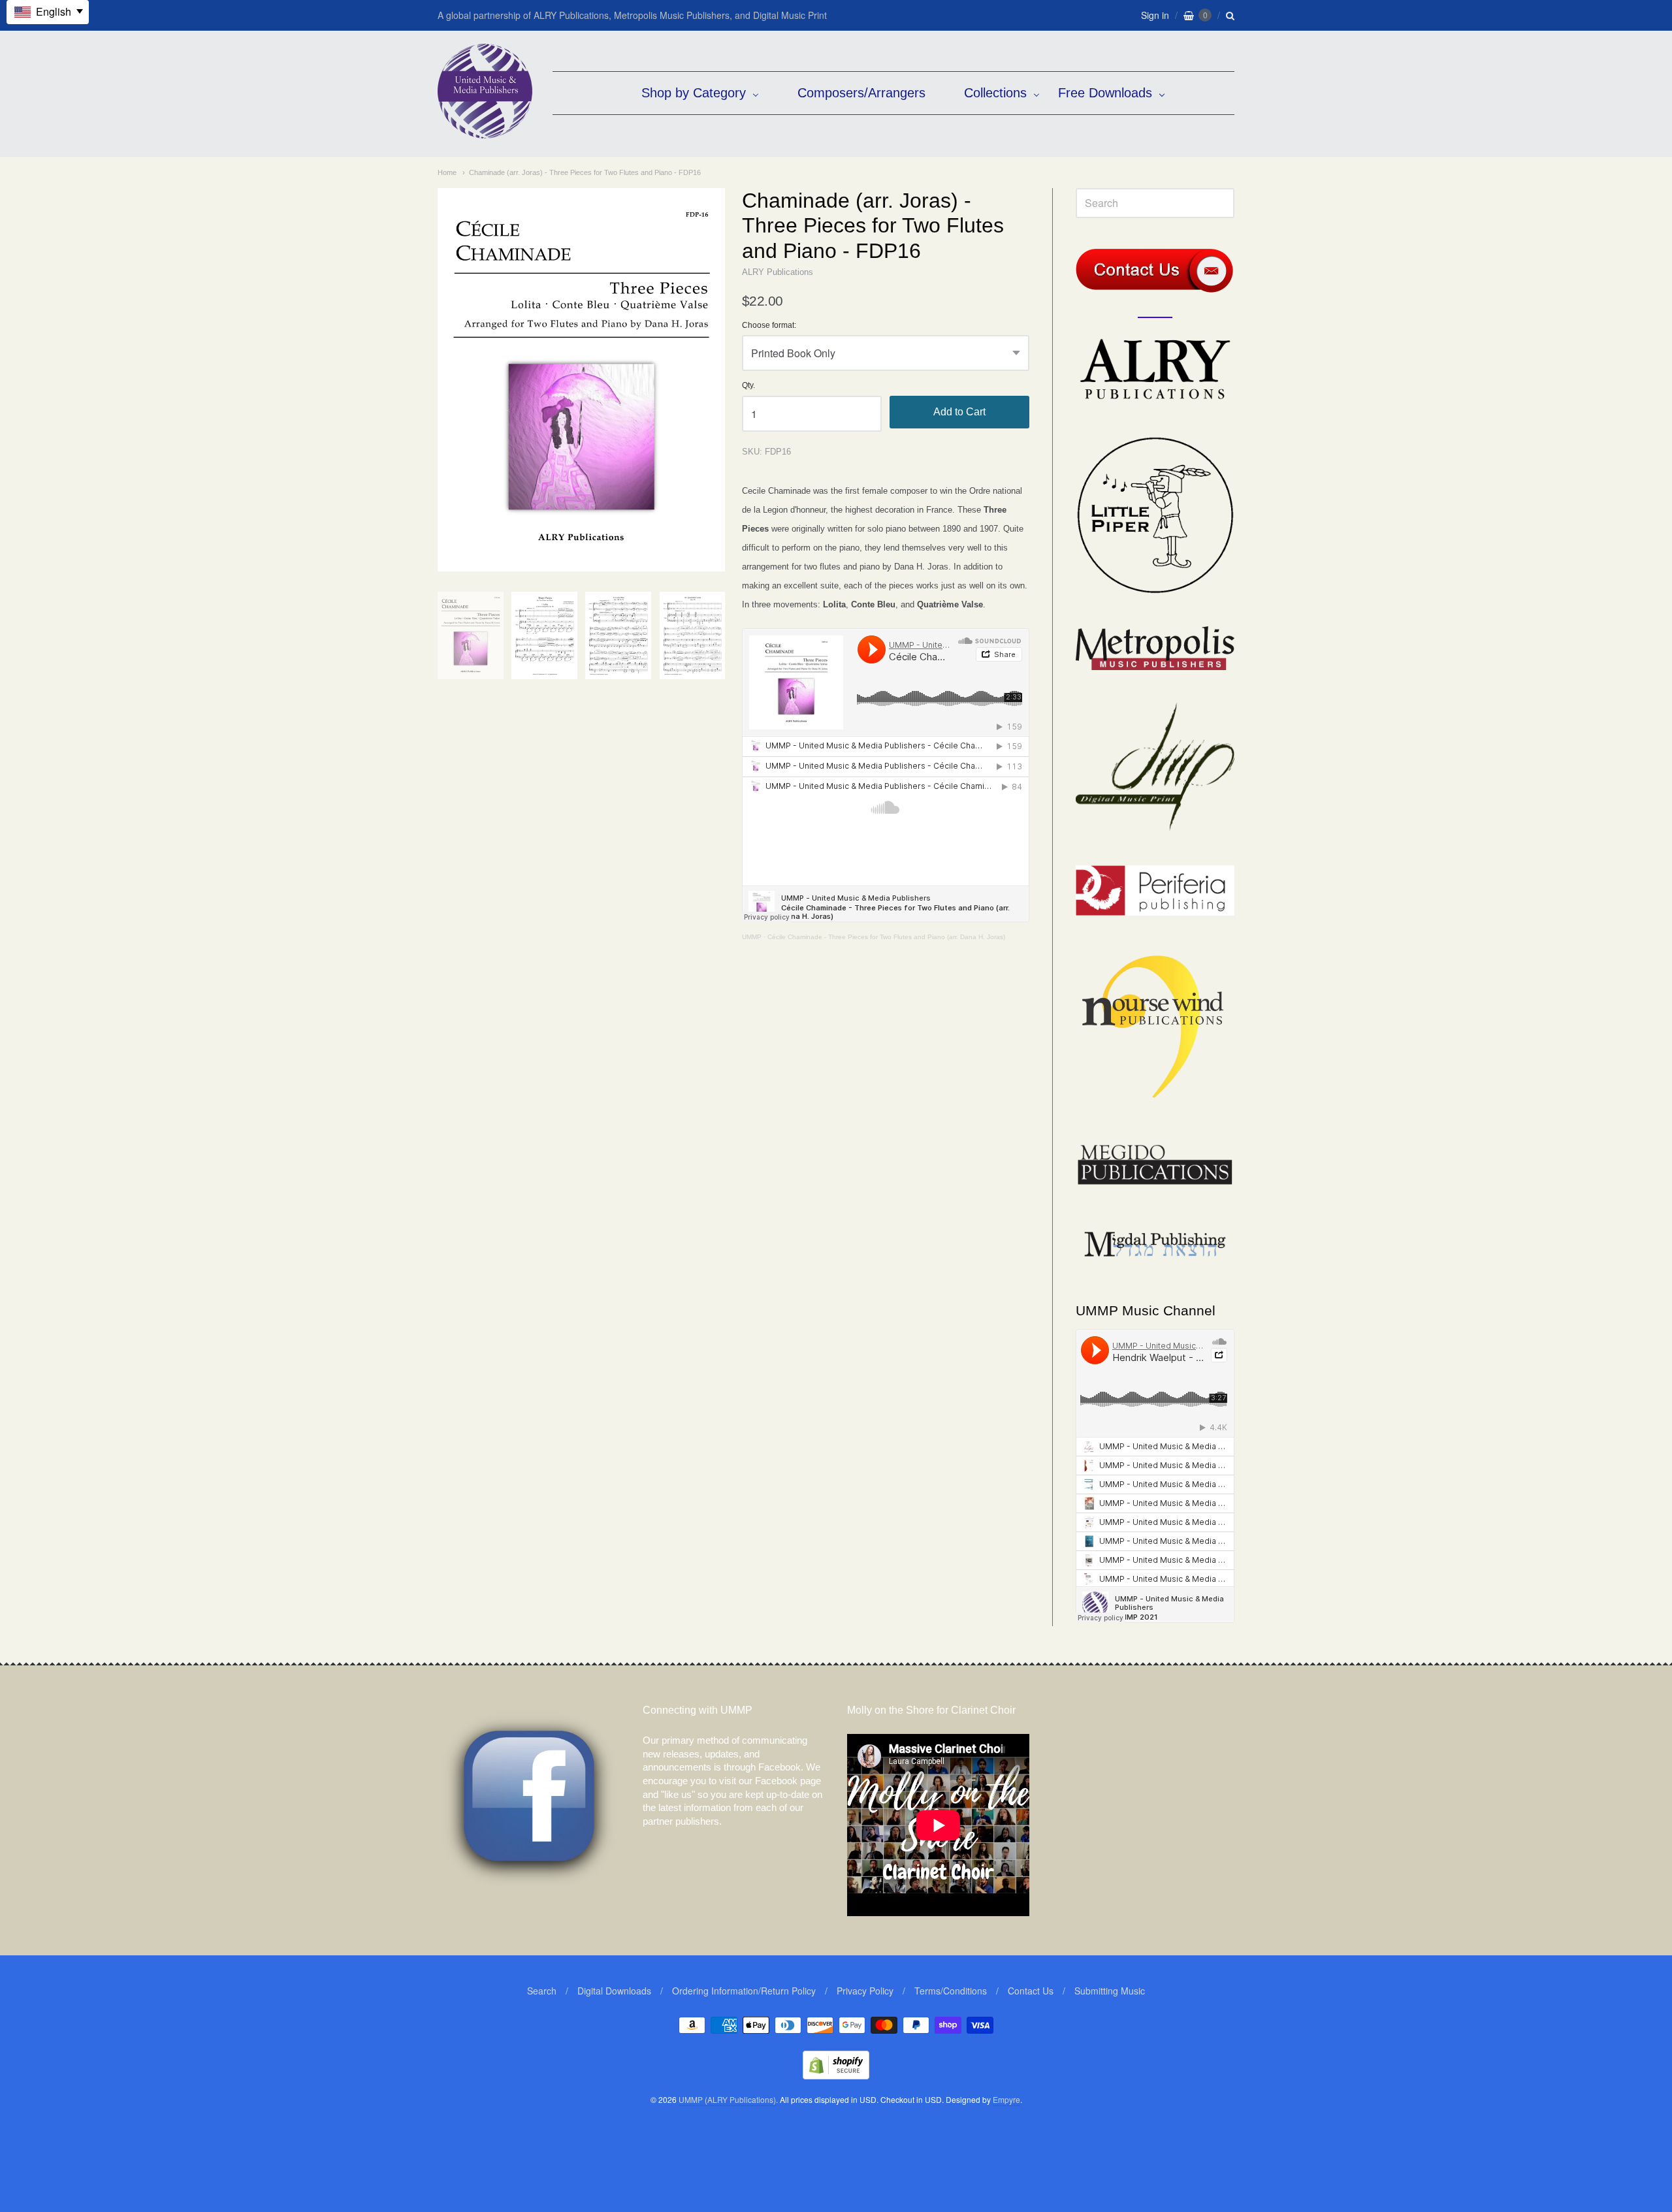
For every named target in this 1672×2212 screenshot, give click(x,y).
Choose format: (769, 326)
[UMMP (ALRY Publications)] (485, 132)
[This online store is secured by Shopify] (836, 2075)
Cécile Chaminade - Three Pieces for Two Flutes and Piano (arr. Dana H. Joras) (886, 937)
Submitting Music (1110, 1991)
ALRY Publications (778, 272)
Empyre (1006, 2099)
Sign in (1155, 15)
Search (542, 1991)
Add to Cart (959, 412)
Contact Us (1031, 1991)
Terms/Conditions (951, 1991)
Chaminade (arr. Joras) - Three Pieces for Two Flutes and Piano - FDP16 (585, 172)
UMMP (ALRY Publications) (727, 2099)
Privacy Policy (865, 1991)
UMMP (752, 937)
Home (447, 172)
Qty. (748, 386)
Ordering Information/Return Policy (744, 1991)
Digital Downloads (614, 1991)
